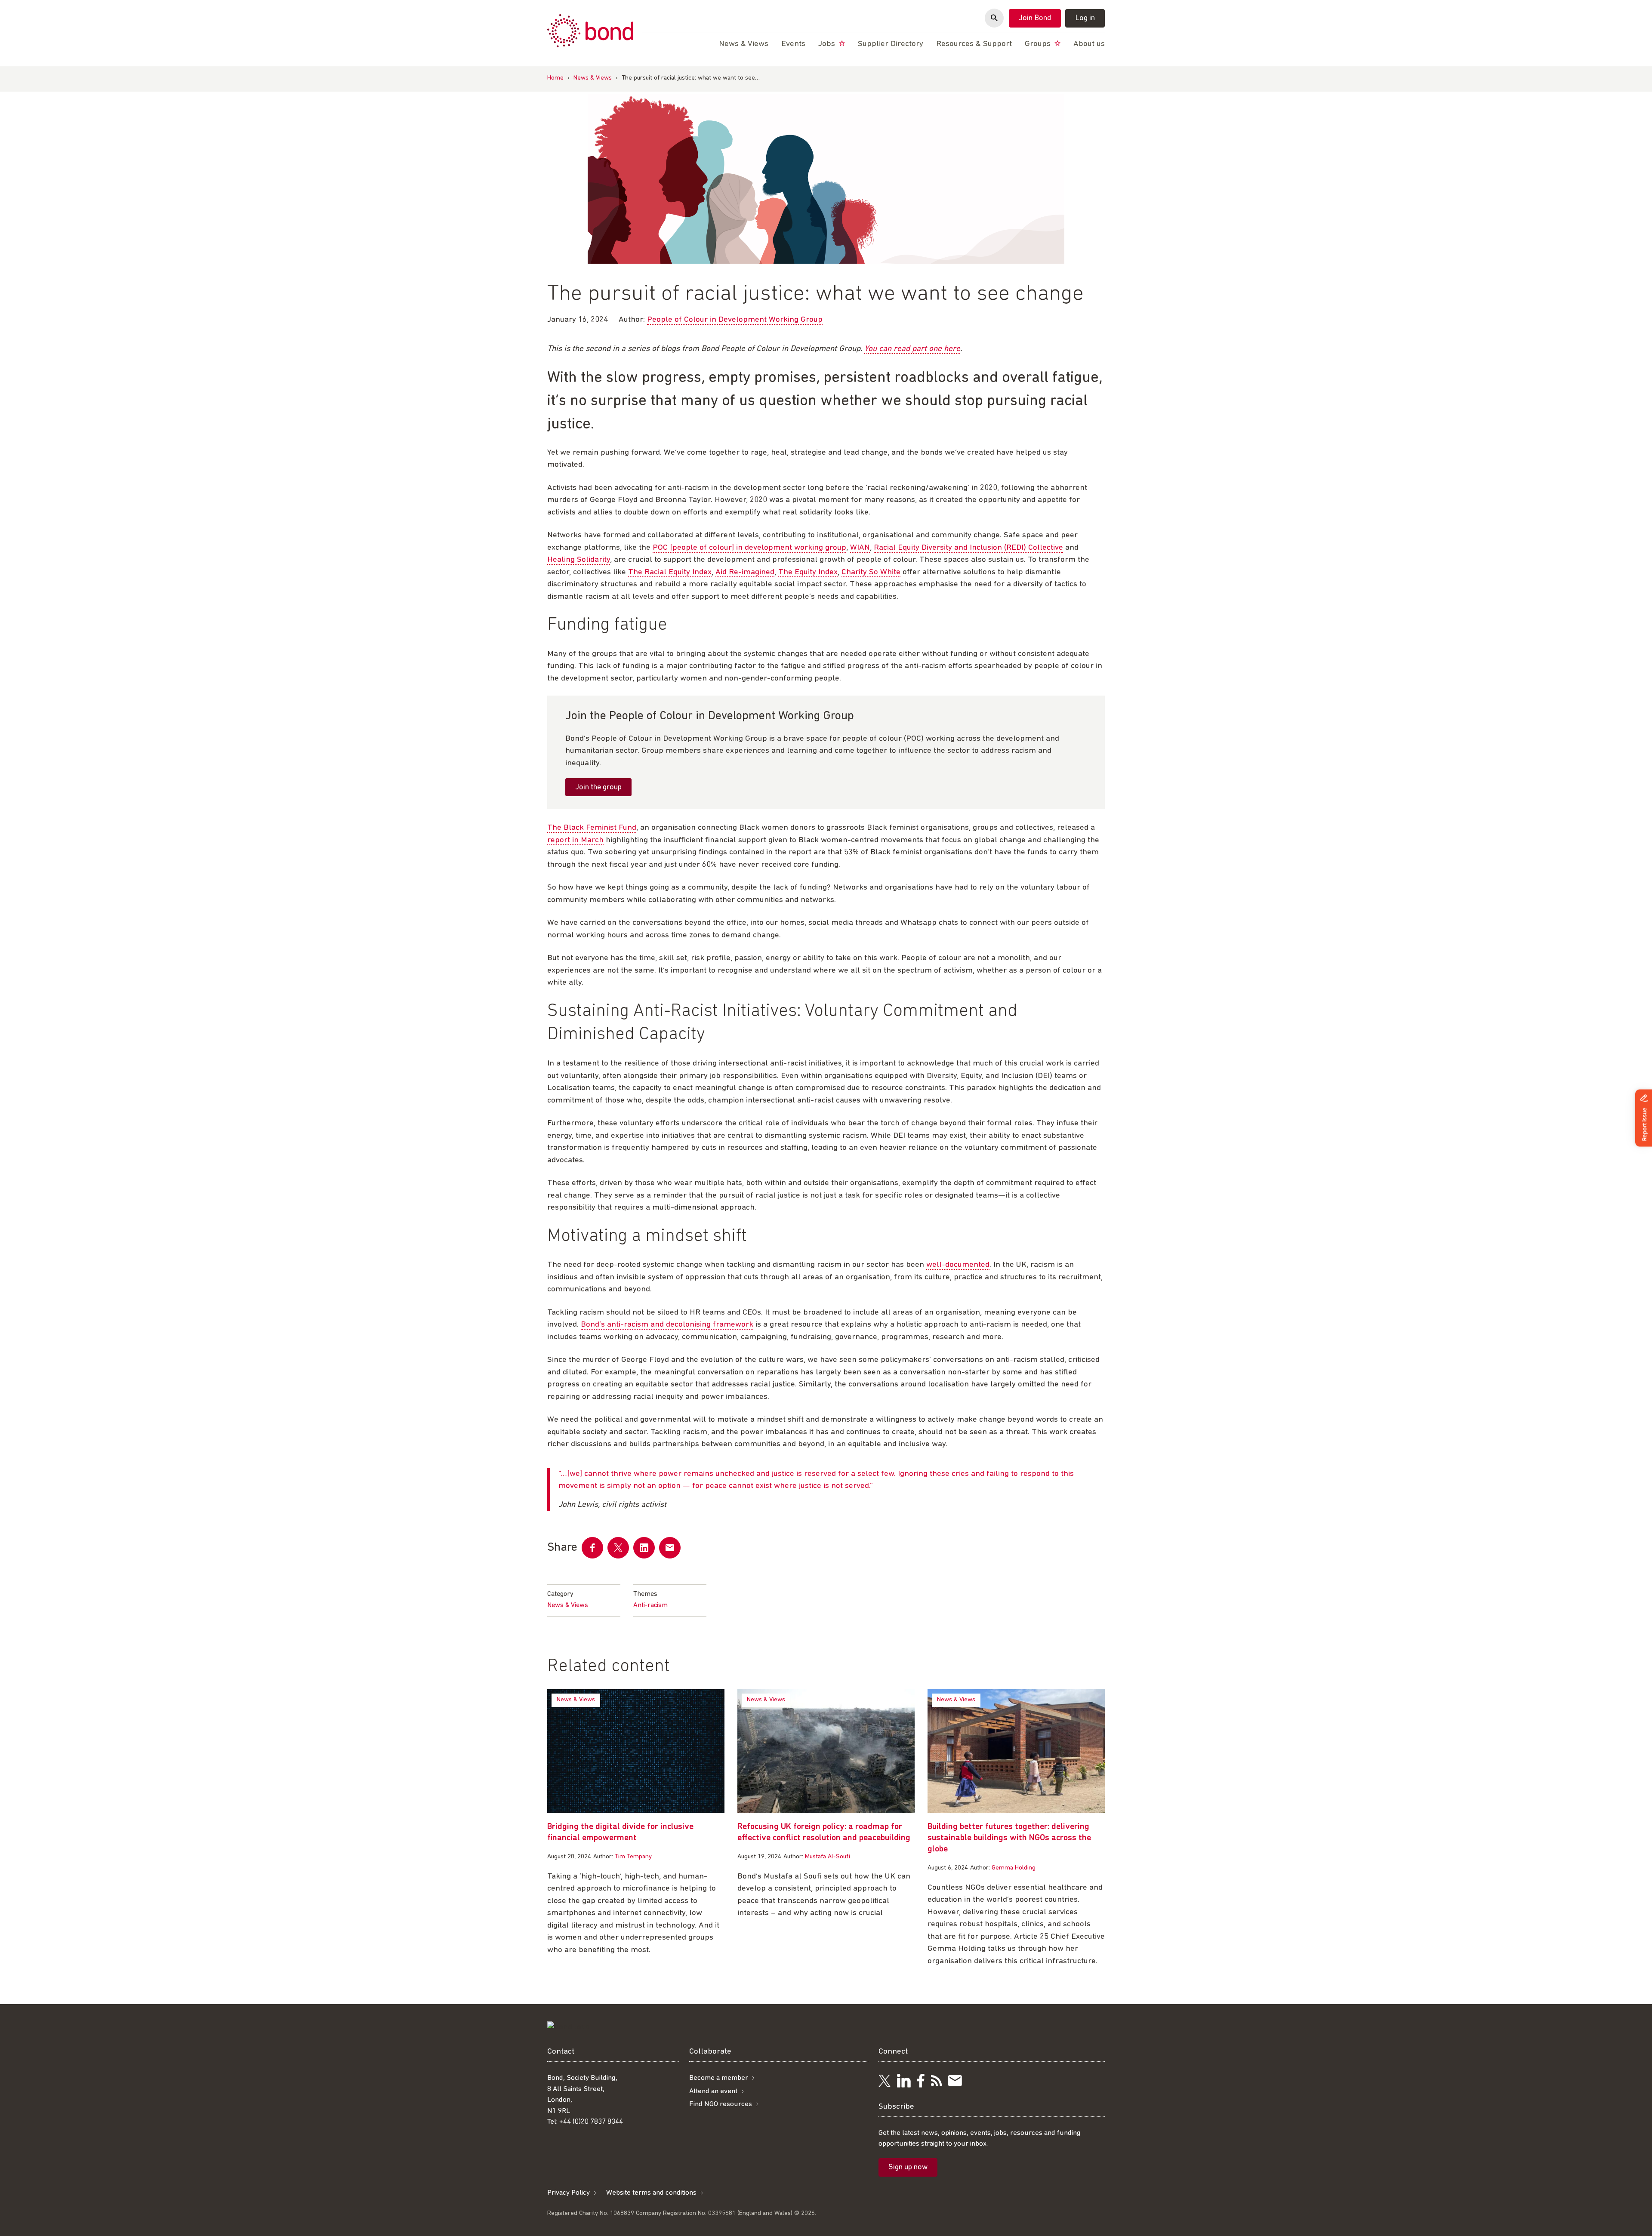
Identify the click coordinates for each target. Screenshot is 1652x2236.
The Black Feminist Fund (592, 828)
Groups (1039, 44)
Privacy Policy (569, 2193)
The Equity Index (808, 572)
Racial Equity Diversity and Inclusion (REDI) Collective (968, 548)
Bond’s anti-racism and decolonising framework (667, 1325)
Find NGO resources (721, 2104)
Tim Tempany (633, 1857)
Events (793, 44)
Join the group (598, 788)
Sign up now (908, 2168)
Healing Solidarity (579, 560)
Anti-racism (650, 1605)
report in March (575, 840)
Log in (1085, 18)
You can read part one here (912, 349)
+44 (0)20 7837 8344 (591, 2122)
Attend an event (713, 2091)
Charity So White (871, 572)
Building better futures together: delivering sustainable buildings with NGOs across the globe (1009, 1838)
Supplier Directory (891, 44)
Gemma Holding (1014, 1868)
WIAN (860, 548)
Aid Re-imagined (745, 572)
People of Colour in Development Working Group (735, 320)
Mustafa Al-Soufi (828, 1857)
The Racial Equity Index (670, 572)
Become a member (719, 2078)
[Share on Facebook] (592, 1548)
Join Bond (1035, 18)
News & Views (593, 78)
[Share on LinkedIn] (644, 1548)
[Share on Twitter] (618, 1548)
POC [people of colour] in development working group (749, 548)
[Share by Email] (670, 1548)
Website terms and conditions (651, 2193)
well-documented (958, 1265)
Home (555, 78)
